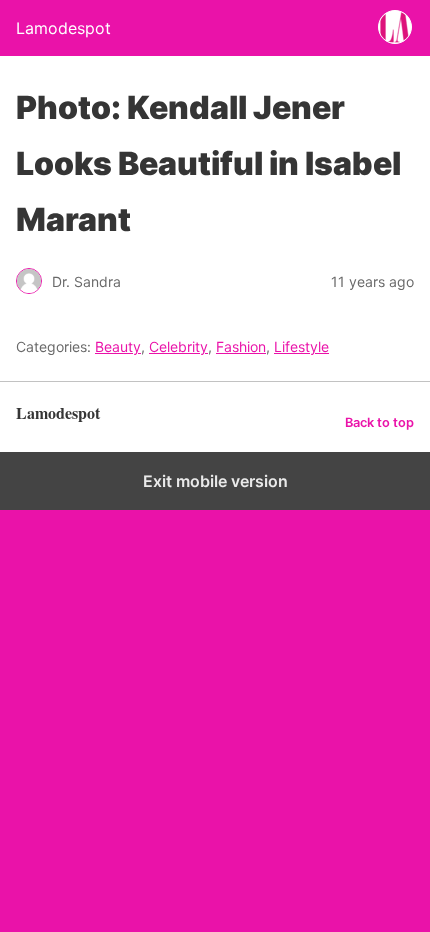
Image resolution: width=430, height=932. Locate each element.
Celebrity (178, 346)
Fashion (241, 346)
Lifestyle (301, 346)
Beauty (118, 346)
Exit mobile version (215, 481)
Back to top (379, 422)
